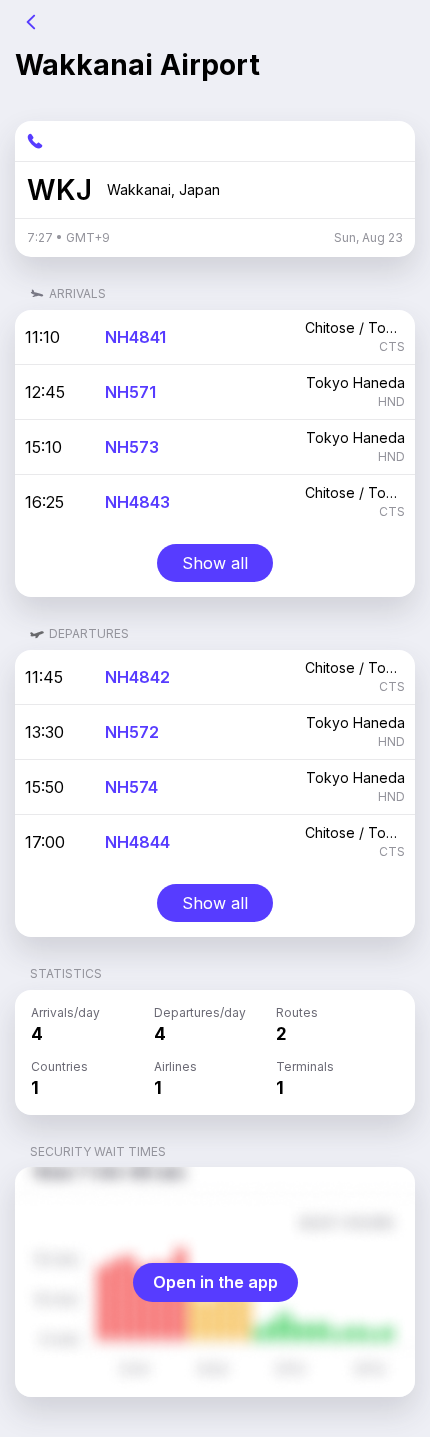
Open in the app (215, 1282)
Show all (215, 563)
